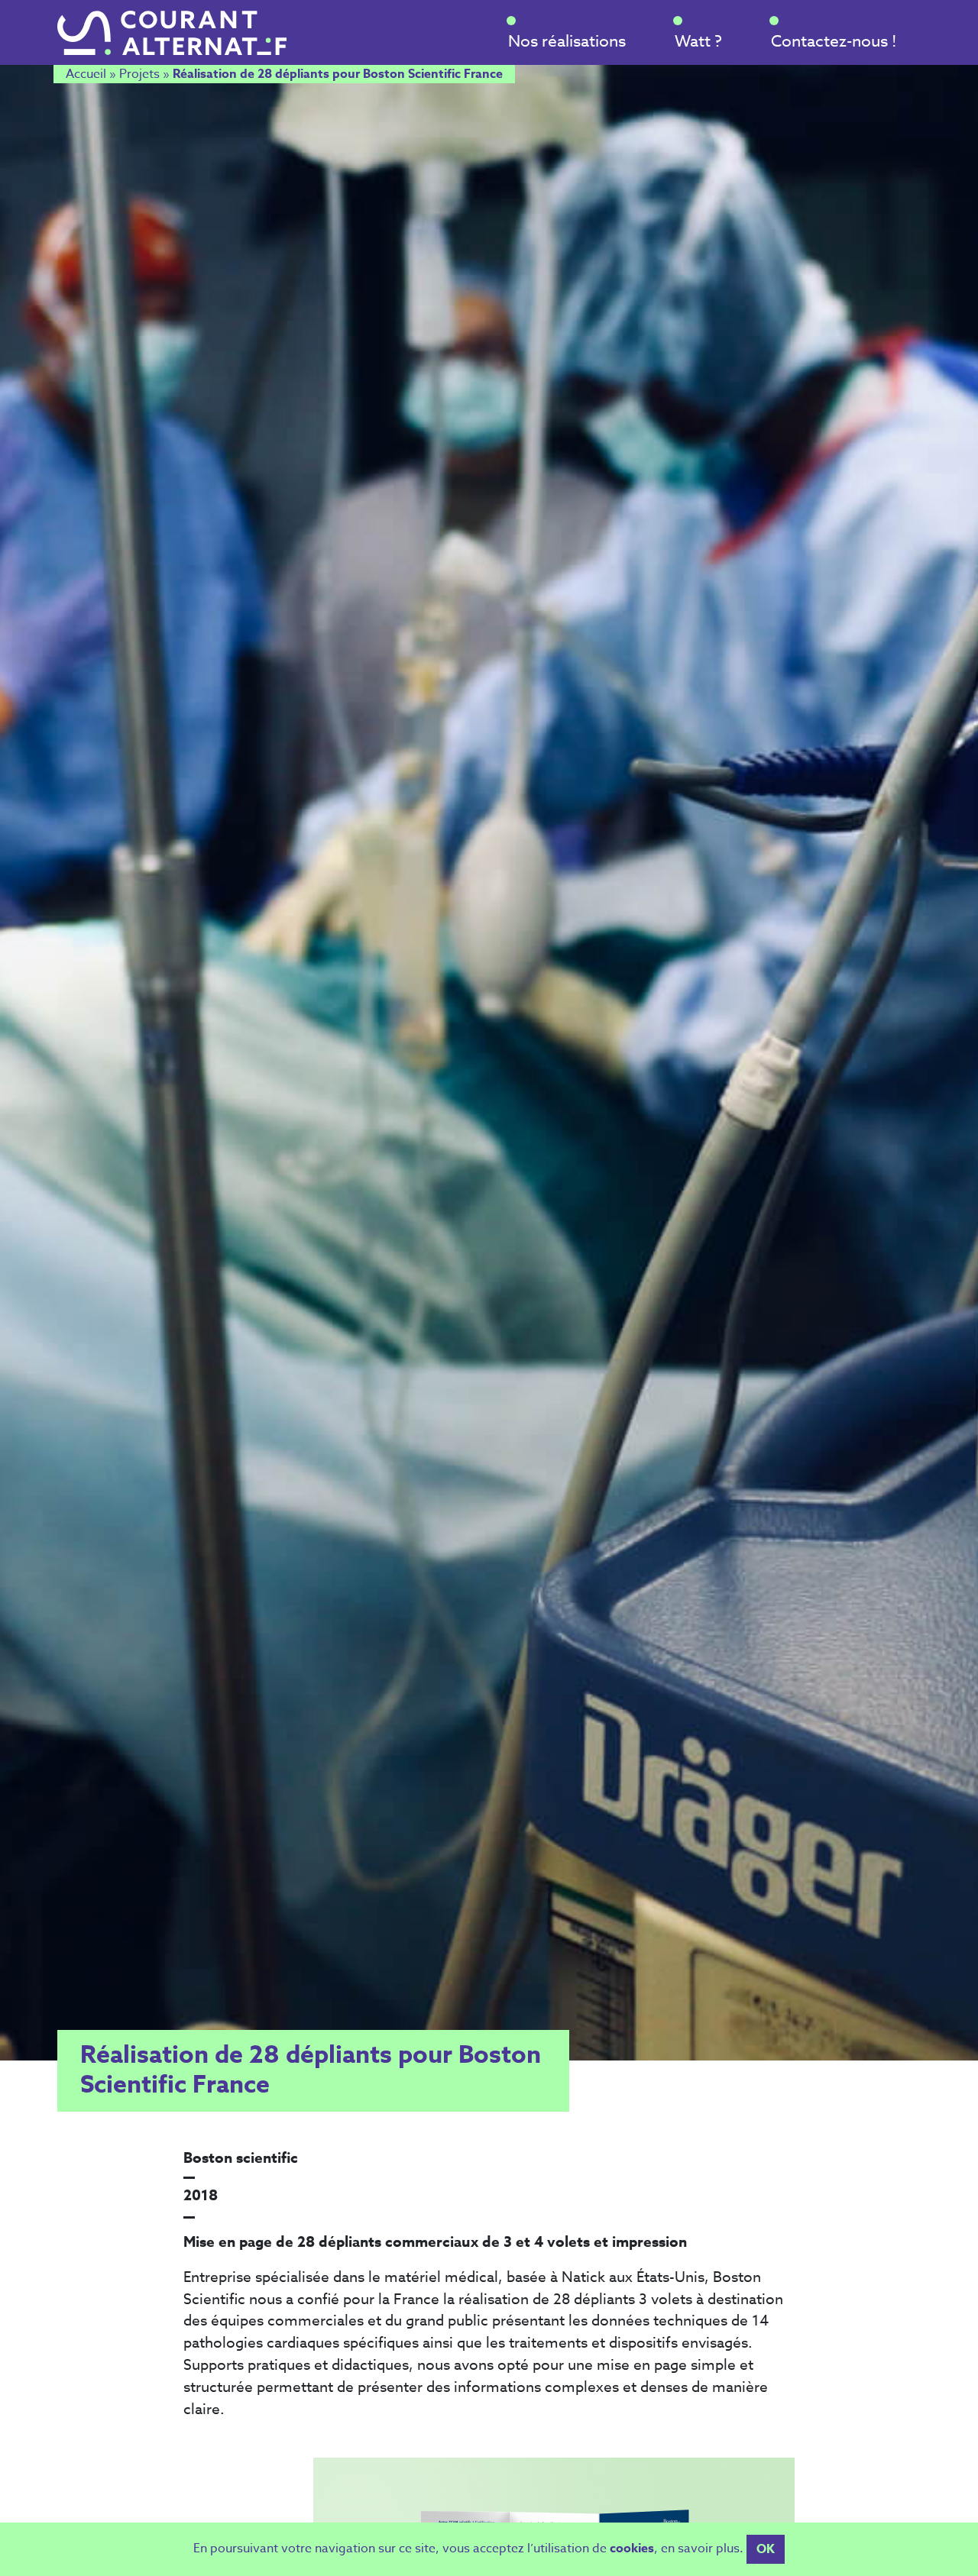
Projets (139, 74)
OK (766, 2549)
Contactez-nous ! (834, 40)
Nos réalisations (567, 40)
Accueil (86, 74)
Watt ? (698, 40)
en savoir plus (700, 2549)
